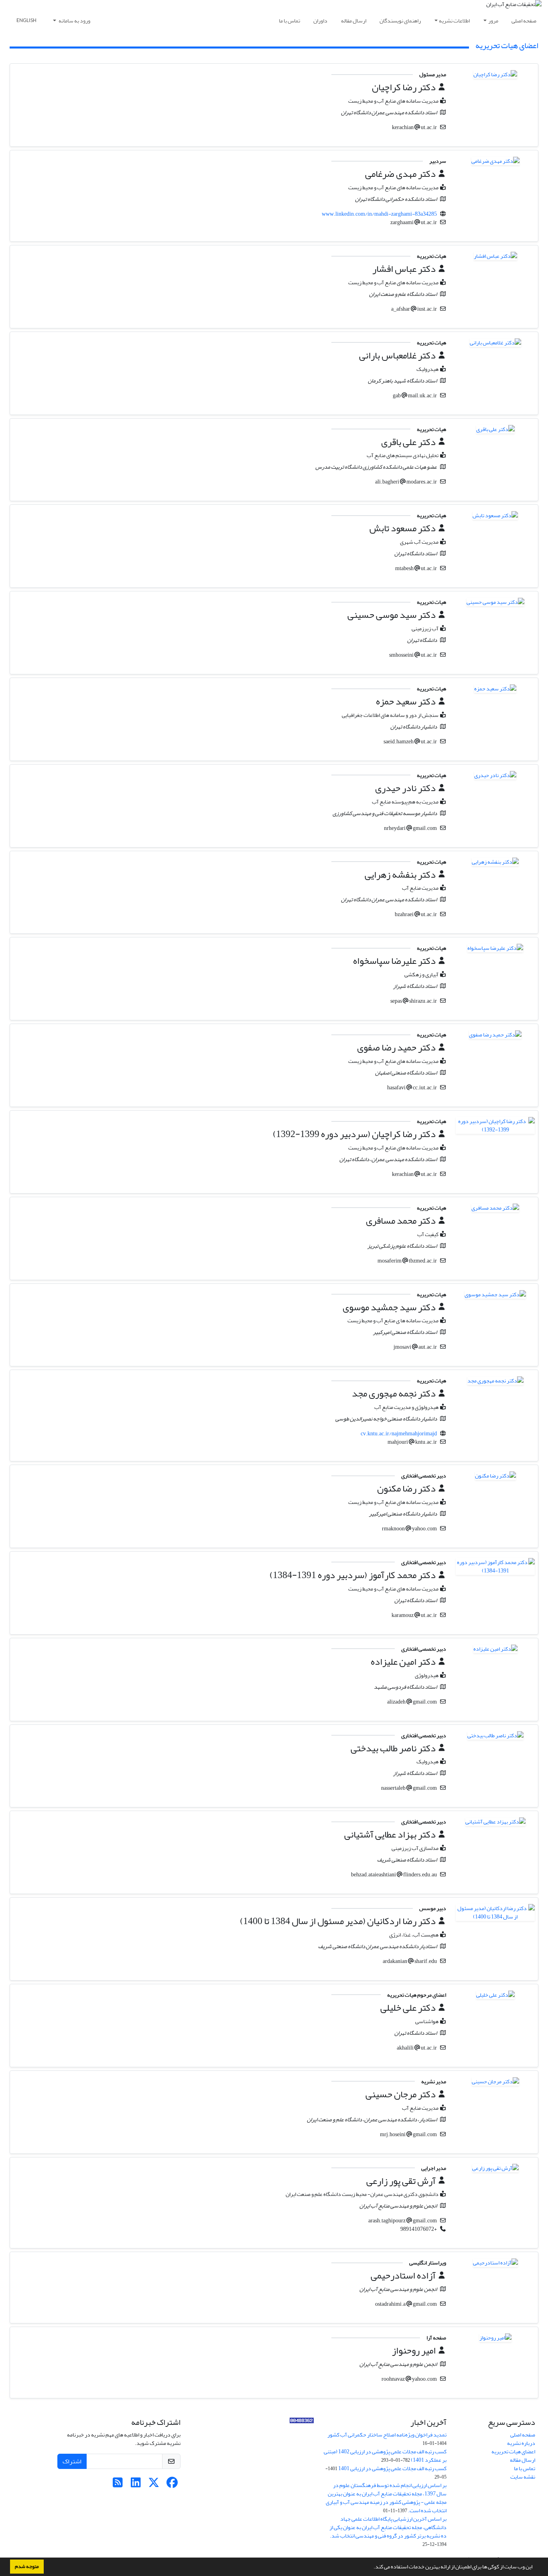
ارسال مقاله (354, 21)
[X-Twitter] (154, 2485)
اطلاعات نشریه (454, 21)
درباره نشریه (521, 2443)
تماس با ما (289, 21)
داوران (320, 21)
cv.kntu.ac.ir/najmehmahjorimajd (399, 1434)
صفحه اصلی (524, 21)
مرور (493, 21)
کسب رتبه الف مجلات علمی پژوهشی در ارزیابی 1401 (392, 2468)
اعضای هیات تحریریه (513, 2452)
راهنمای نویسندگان (400, 21)
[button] (371, 2568)
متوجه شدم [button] (27, 2566)
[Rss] (118, 2485)
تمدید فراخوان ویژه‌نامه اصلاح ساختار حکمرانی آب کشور (387, 2435)
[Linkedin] (136, 2485)
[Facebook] (172, 2485)
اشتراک (72, 2461)
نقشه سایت (523, 2477)
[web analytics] (302, 2422)
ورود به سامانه (74, 21)
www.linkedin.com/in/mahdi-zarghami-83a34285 (379, 214)
